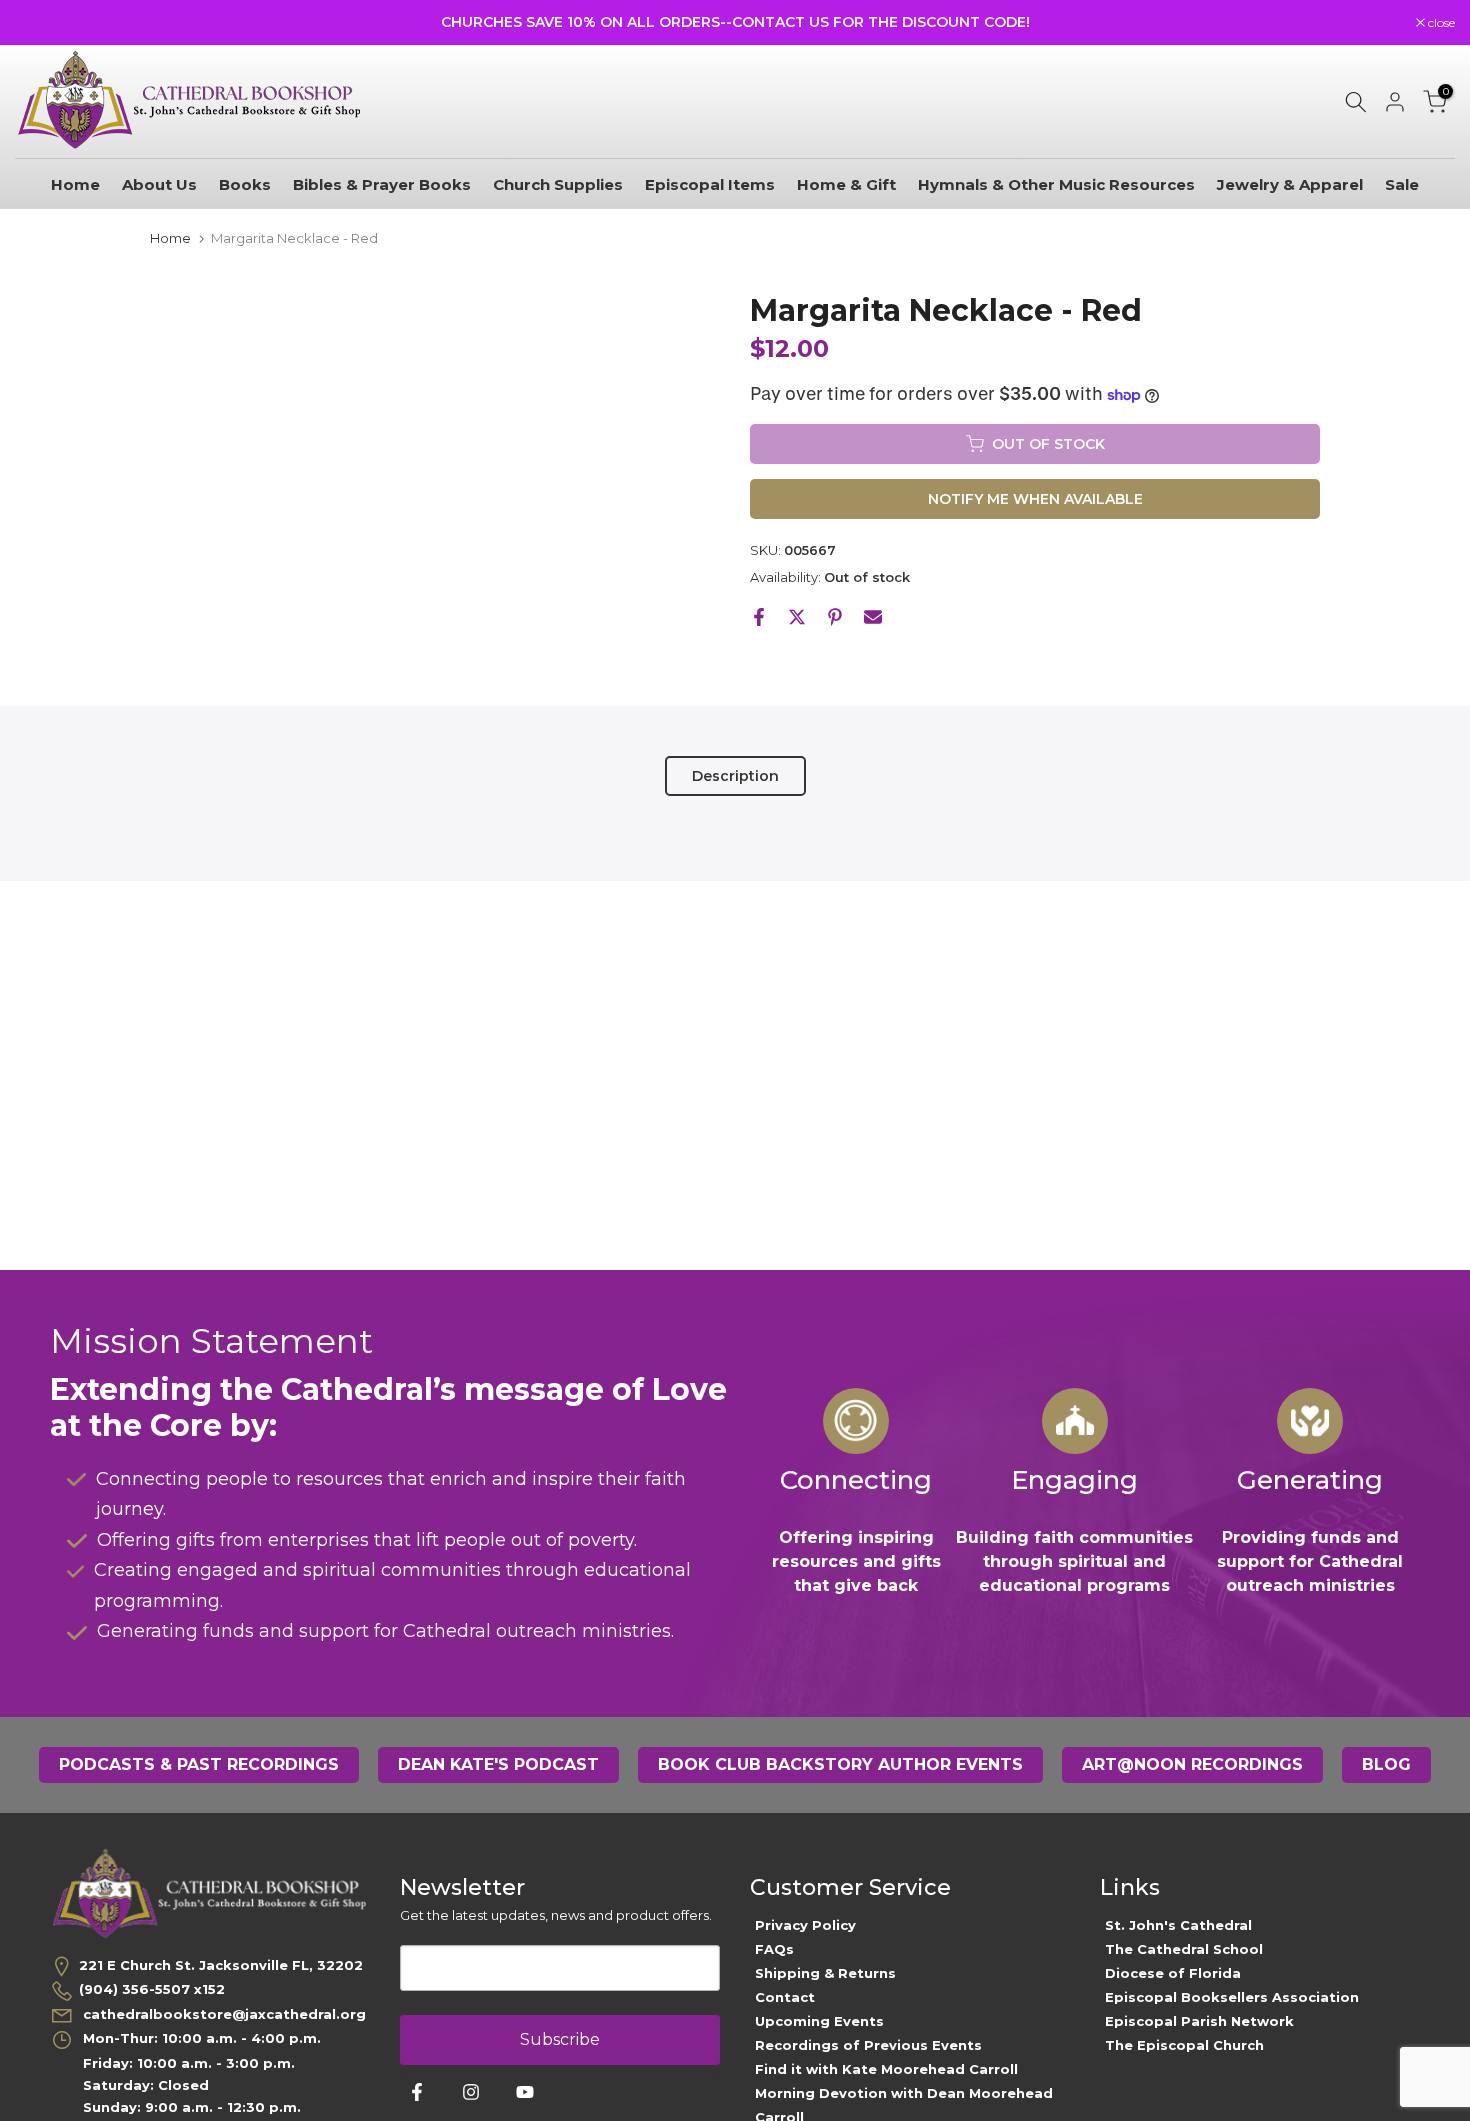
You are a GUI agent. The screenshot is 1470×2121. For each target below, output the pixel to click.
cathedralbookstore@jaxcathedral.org (222, 2014)
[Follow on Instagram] (471, 2092)
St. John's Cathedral (1178, 1925)
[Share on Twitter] (797, 617)
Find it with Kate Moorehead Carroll (886, 2069)
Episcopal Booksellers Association (1232, 1997)
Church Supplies (558, 184)
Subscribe (560, 2039)
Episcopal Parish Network (1199, 2021)
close (39, 23)
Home (75, 184)
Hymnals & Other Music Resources (1056, 184)
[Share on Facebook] (759, 617)
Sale (1402, 184)
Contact (785, 1997)
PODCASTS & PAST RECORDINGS (199, 1764)
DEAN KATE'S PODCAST (498, 1764)
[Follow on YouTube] (525, 2092)
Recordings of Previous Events (868, 2045)
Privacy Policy (805, 1925)
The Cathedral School (1184, 1949)
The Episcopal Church (1184, 2045)
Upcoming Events (819, 2021)
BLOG (1386, 1764)
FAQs (774, 1949)
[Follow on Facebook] (417, 2092)
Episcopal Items (710, 184)
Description (735, 775)
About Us (159, 184)
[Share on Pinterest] (835, 617)
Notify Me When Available (1035, 499)
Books (245, 184)
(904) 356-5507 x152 (152, 1989)
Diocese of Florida (1173, 1973)
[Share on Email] (873, 617)
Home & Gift (846, 184)
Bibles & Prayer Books (382, 184)
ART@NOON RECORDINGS (1192, 1764)
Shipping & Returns (825, 1973)
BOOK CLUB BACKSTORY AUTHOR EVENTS (840, 1764)
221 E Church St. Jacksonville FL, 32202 (221, 1965)
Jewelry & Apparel (1290, 184)
